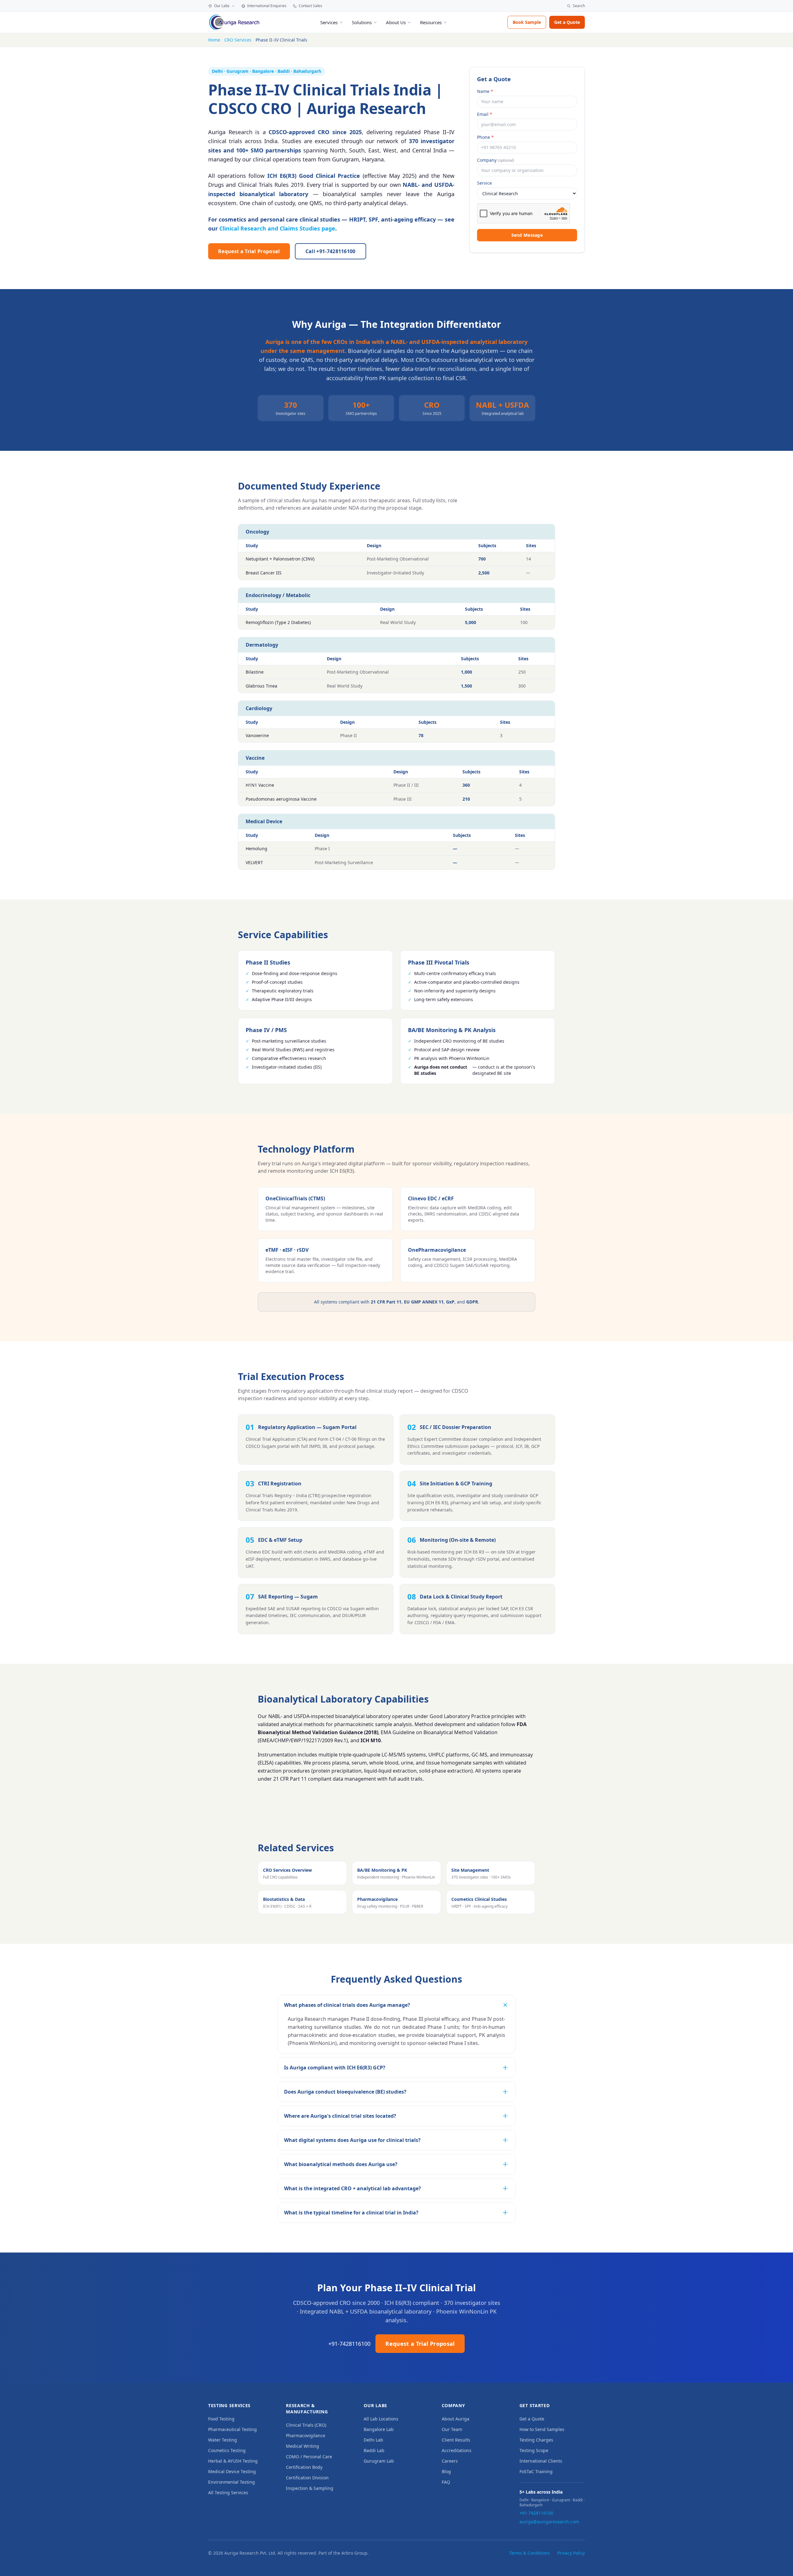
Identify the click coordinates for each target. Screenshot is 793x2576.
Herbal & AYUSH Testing (233, 2461)
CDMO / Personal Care (309, 2457)
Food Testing (221, 2419)
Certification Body (304, 2467)
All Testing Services (228, 2492)
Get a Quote (567, 22)
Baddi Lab (374, 2450)
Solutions (362, 22)
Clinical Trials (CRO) (306, 2425)
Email (485, 114)
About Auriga (456, 2419)
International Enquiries (267, 6)
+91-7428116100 (349, 2344)
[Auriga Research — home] (234, 22)
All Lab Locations (381, 2419)
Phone (485, 137)
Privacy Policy (571, 2553)
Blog (446, 2471)
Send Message (527, 235)
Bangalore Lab (379, 2429)
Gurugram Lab (379, 2461)
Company (496, 160)
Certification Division (307, 2478)
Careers (450, 2461)
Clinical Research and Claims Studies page (277, 228)
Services (329, 22)
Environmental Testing (232, 2482)
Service (484, 183)
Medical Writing (302, 2446)
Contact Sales (310, 6)
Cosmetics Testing (227, 2450)
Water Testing (223, 2440)
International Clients (541, 2461)
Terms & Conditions (530, 2553)
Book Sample (527, 22)
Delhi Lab (373, 2440)
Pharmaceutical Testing (232, 2429)
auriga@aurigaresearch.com (549, 2522)
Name (485, 91)
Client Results (456, 2440)
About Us (396, 22)
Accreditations (457, 2450)
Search (579, 6)
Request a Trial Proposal (249, 251)
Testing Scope (534, 2450)
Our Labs (222, 6)
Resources (431, 22)
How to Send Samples (542, 2429)
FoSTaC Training (536, 2471)
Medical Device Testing (232, 2471)
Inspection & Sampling (310, 2488)
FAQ (446, 2482)
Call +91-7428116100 (331, 251)
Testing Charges (536, 2440)
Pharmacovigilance (306, 2435)
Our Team (452, 2429)
